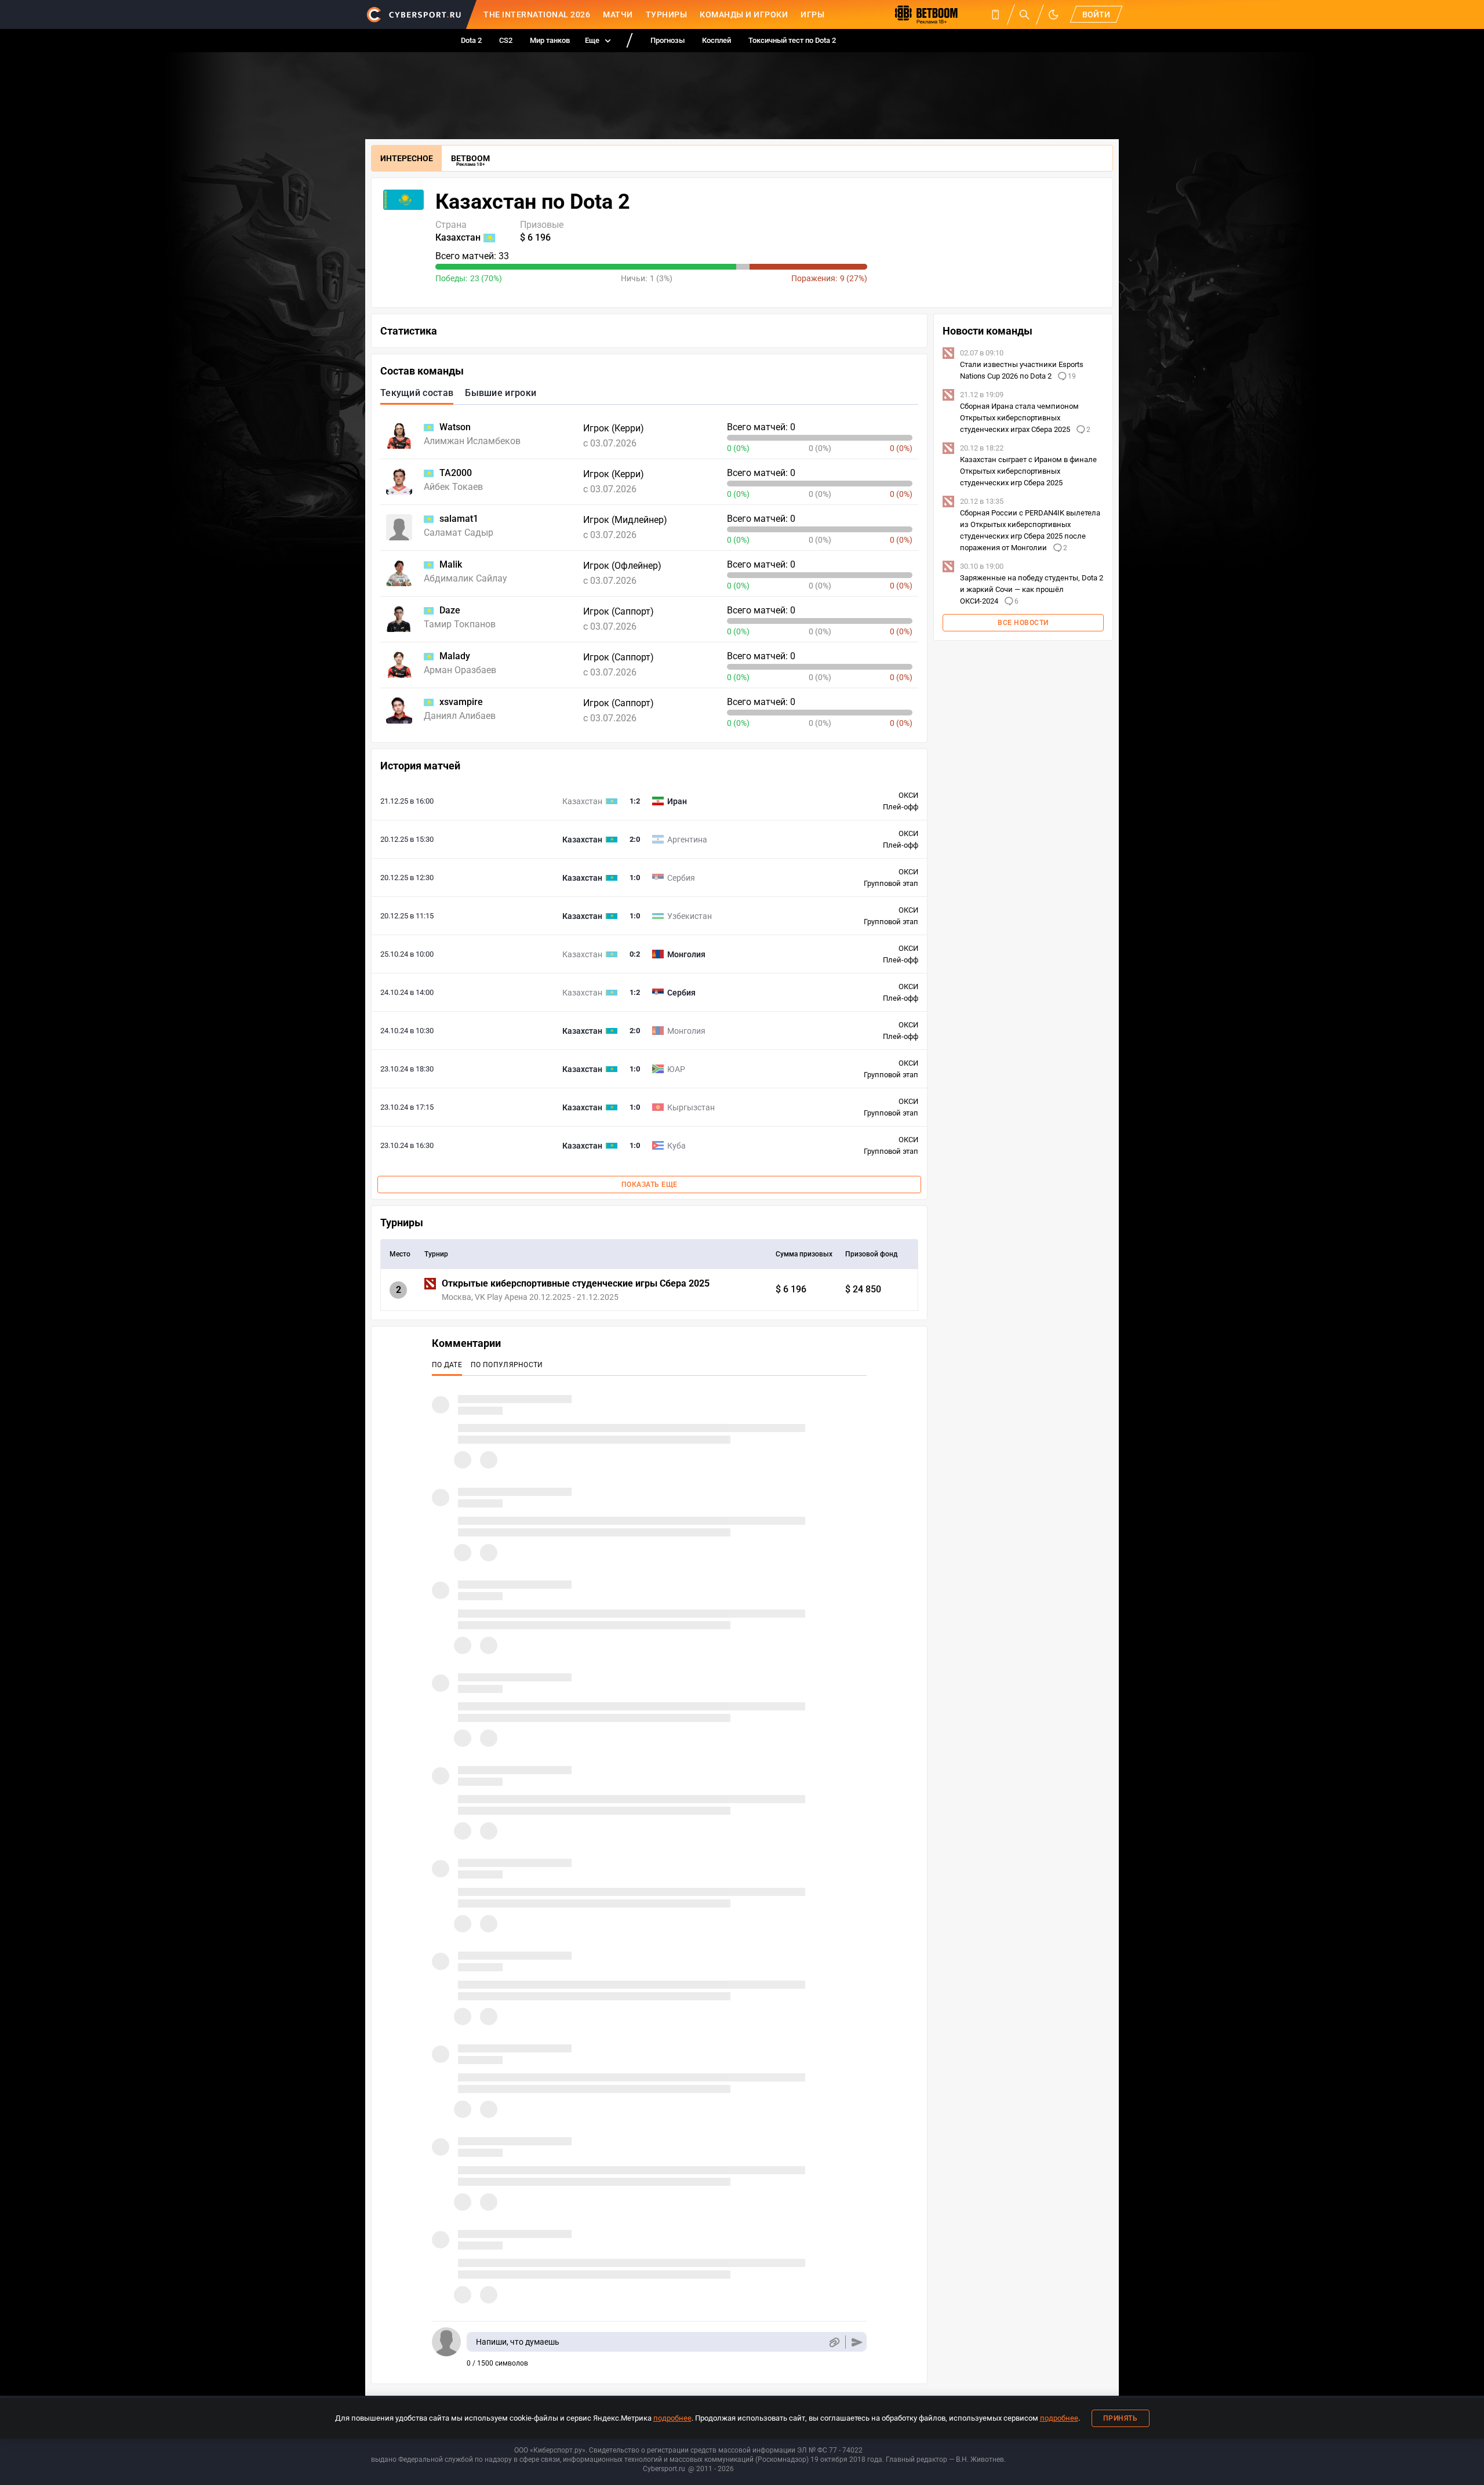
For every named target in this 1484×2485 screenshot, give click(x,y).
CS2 (506, 40)
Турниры (667, 14)
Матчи (618, 14)
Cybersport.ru (664, 2469)
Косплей (716, 40)
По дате (447, 1365)
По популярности (507, 1365)
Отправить (857, 2342)
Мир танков (550, 40)
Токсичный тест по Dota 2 (792, 40)
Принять (1121, 2418)
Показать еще (650, 1185)
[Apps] (995, 14)
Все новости (1023, 623)
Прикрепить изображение (834, 2342)
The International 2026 (537, 14)
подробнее (672, 2418)
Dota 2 (471, 40)
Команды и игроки (744, 14)
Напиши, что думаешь (518, 2342)
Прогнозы (668, 40)
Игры (812, 14)
